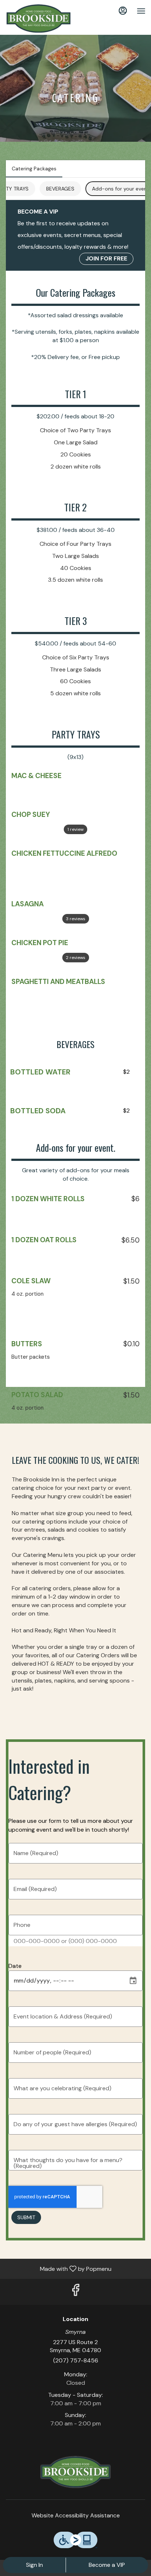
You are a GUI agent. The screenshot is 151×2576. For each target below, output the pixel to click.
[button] (75, 778)
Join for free (106, 258)
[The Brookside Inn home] (38, 18)
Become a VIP (107, 2565)
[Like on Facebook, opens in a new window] (75, 2292)
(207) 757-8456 (76, 2360)
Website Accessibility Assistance (76, 2515)
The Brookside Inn (75, 2472)
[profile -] (123, 11)
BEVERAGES (60, 189)
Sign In (34, 2565)
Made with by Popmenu (58, 2268)
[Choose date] (133, 1981)
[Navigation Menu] (141, 11)
